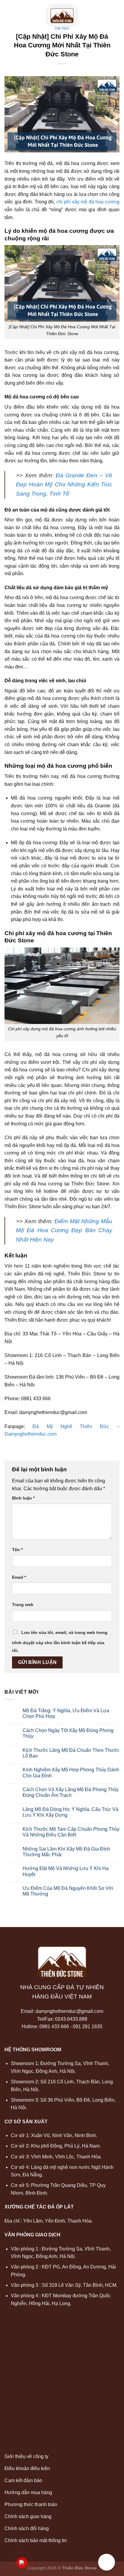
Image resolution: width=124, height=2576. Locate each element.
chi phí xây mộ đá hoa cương (88, 202)
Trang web (23, 1605)
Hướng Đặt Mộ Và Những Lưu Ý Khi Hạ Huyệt (66, 1871)
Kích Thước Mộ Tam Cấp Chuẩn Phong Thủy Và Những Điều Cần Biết (71, 1832)
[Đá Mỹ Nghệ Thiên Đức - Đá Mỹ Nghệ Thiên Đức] (62, 16)
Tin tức (62, 29)
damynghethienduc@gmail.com (69, 2011)
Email (19, 1577)
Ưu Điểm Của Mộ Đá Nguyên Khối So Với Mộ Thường (68, 1891)
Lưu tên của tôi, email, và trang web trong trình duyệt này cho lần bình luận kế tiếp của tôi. (60, 1641)
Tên (17, 1550)
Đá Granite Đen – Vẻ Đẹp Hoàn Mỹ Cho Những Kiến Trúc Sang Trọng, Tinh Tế (64, 485)
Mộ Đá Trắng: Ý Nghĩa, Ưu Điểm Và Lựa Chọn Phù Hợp (66, 1713)
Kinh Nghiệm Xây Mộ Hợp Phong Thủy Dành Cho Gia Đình (71, 1773)
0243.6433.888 (71, 2019)
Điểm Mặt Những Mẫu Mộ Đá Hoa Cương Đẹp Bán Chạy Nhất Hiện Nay (64, 1230)
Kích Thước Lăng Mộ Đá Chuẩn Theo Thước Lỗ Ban (71, 1753)
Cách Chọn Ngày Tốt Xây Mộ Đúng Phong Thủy (68, 1733)
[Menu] (8, 9)
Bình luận (23, 1498)
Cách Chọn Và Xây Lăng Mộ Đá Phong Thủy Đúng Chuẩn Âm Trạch (71, 1792)
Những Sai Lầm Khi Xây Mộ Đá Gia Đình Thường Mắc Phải (66, 1852)
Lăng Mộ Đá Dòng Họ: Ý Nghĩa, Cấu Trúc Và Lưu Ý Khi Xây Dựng (70, 1812)
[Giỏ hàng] (116, 9)
